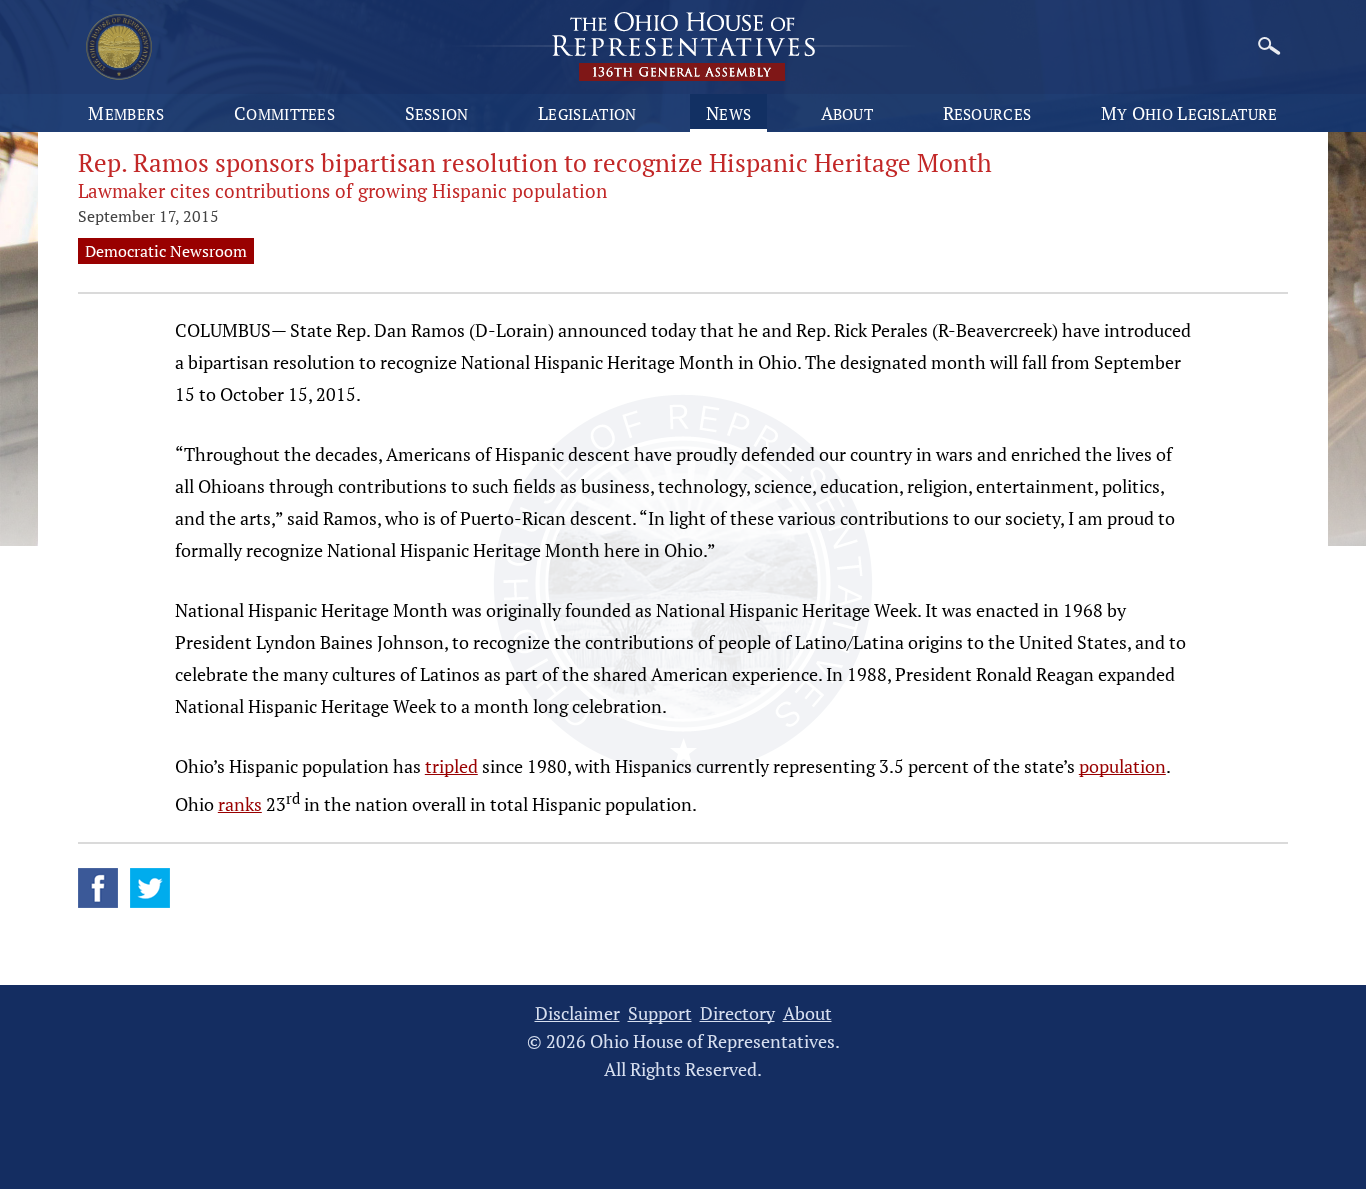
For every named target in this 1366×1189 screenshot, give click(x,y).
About (847, 113)
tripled (451, 766)
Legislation (587, 113)
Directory (737, 1013)
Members (126, 113)
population (1122, 766)
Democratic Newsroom (166, 251)
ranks (240, 804)
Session (437, 113)
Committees (284, 113)
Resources (987, 113)
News (728, 113)
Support (660, 1013)
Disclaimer (577, 1013)
